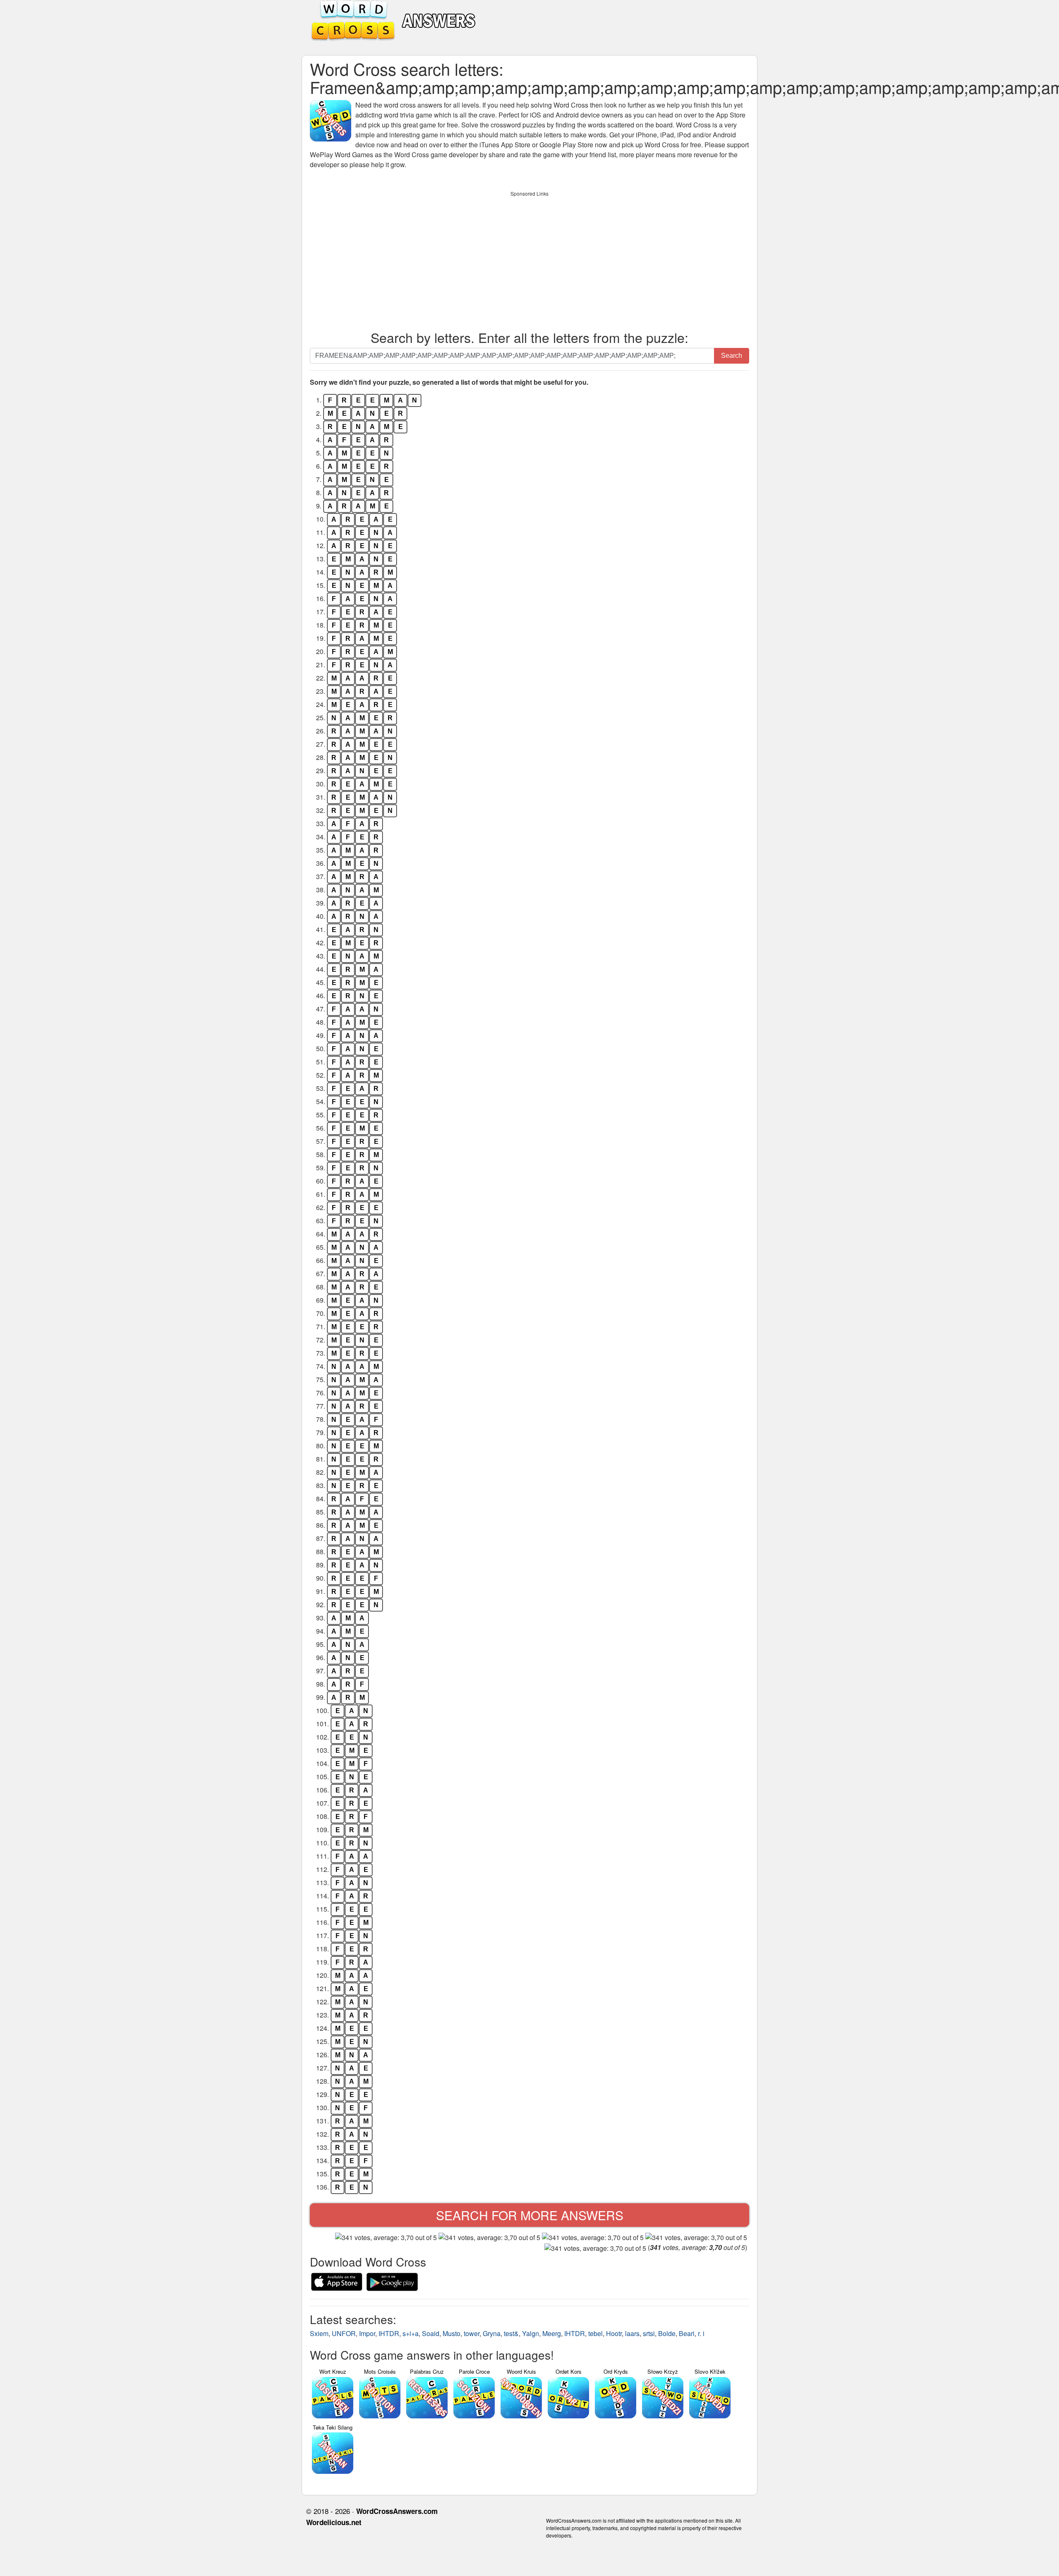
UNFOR (344, 2333)
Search (732, 356)
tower (472, 2333)
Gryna (492, 2333)
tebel (595, 2333)
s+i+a (411, 2333)
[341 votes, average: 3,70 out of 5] (386, 2238)
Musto (452, 2333)
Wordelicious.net (334, 2522)
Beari (687, 2333)
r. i (701, 2333)
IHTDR (389, 2333)
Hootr (614, 2333)
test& (511, 2333)
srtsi (649, 2333)
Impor (367, 2333)
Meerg (552, 2333)
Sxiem (319, 2333)
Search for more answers (530, 2215)
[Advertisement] (529, 259)
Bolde (667, 2333)
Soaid (431, 2333)
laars (632, 2333)
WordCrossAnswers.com (397, 2511)
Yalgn (531, 2333)
